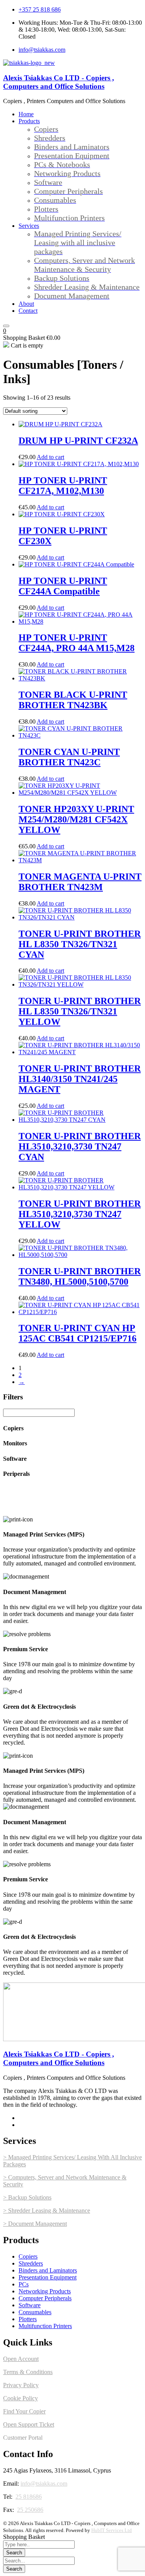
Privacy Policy (21, 2385)
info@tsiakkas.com (44, 2484)
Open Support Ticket (29, 2424)
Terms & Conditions (28, 2372)
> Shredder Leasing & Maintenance (47, 2211)
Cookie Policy (20, 2398)
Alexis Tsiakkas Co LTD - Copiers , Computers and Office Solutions (59, 82)
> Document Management (35, 2224)
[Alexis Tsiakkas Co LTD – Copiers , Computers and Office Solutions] (29, 63)
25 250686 (30, 2510)
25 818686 (29, 2497)
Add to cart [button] (50, 457)
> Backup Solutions (27, 2197)
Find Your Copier (24, 2411)
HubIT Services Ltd (112, 2530)
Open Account (21, 2359)
